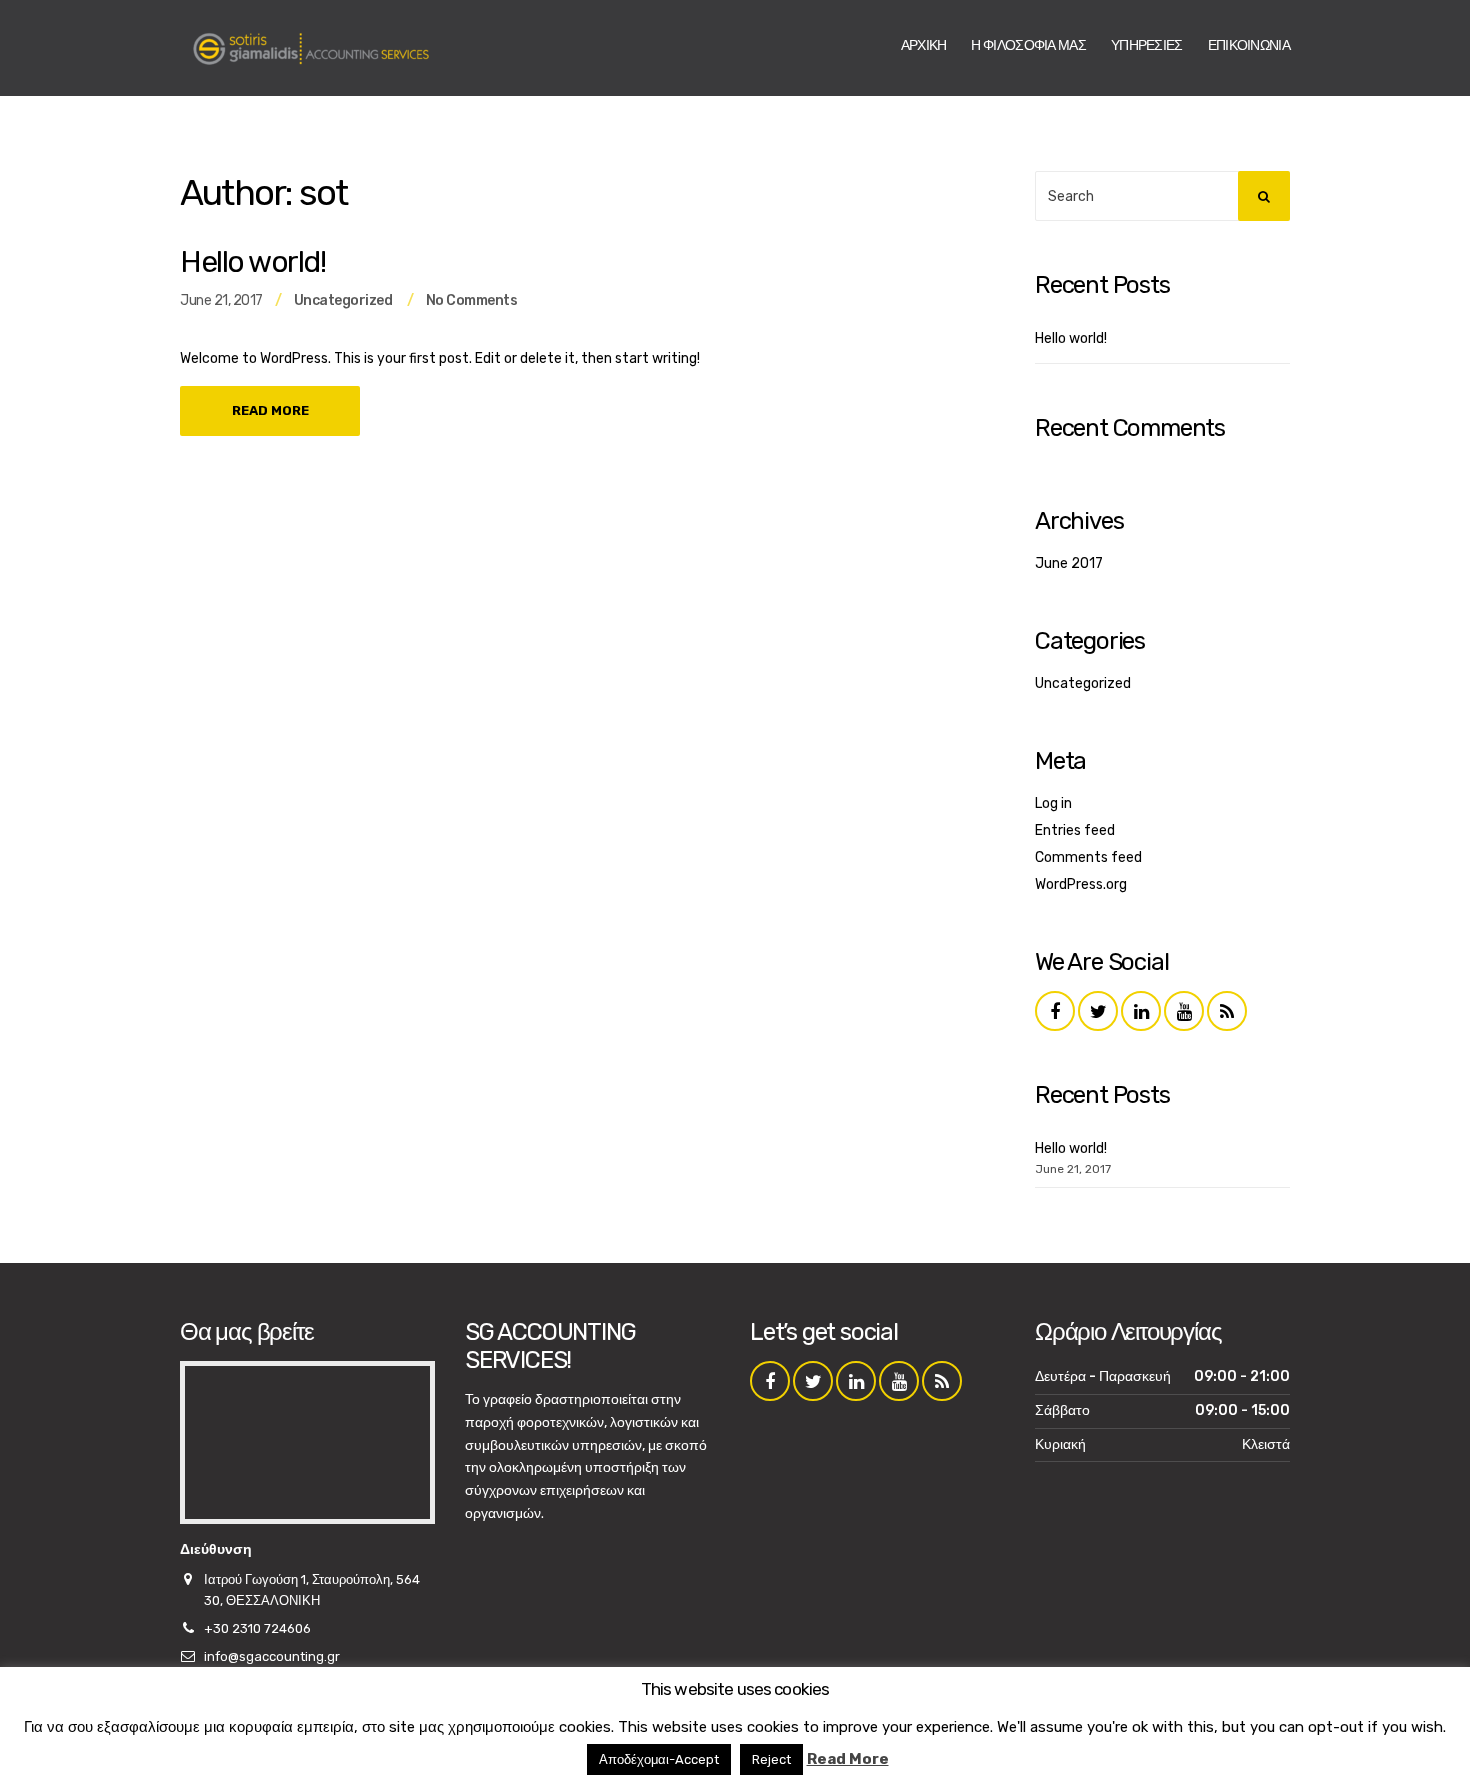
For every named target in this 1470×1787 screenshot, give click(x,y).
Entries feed (1075, 830)
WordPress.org (1081, 884)
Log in (1053, 803)
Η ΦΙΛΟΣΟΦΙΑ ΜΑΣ (1028, 45)
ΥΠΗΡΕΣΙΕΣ (1147, 45)
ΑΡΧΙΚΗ (924, 45)
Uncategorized (343, 300)
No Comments (472, 300)
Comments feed (1088, 857)
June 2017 (1069, 563)
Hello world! (252, 262)
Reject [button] (771, 1759)
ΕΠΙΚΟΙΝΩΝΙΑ (1249, 45)
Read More (270, 410)
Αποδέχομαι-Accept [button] (659, 1759)
